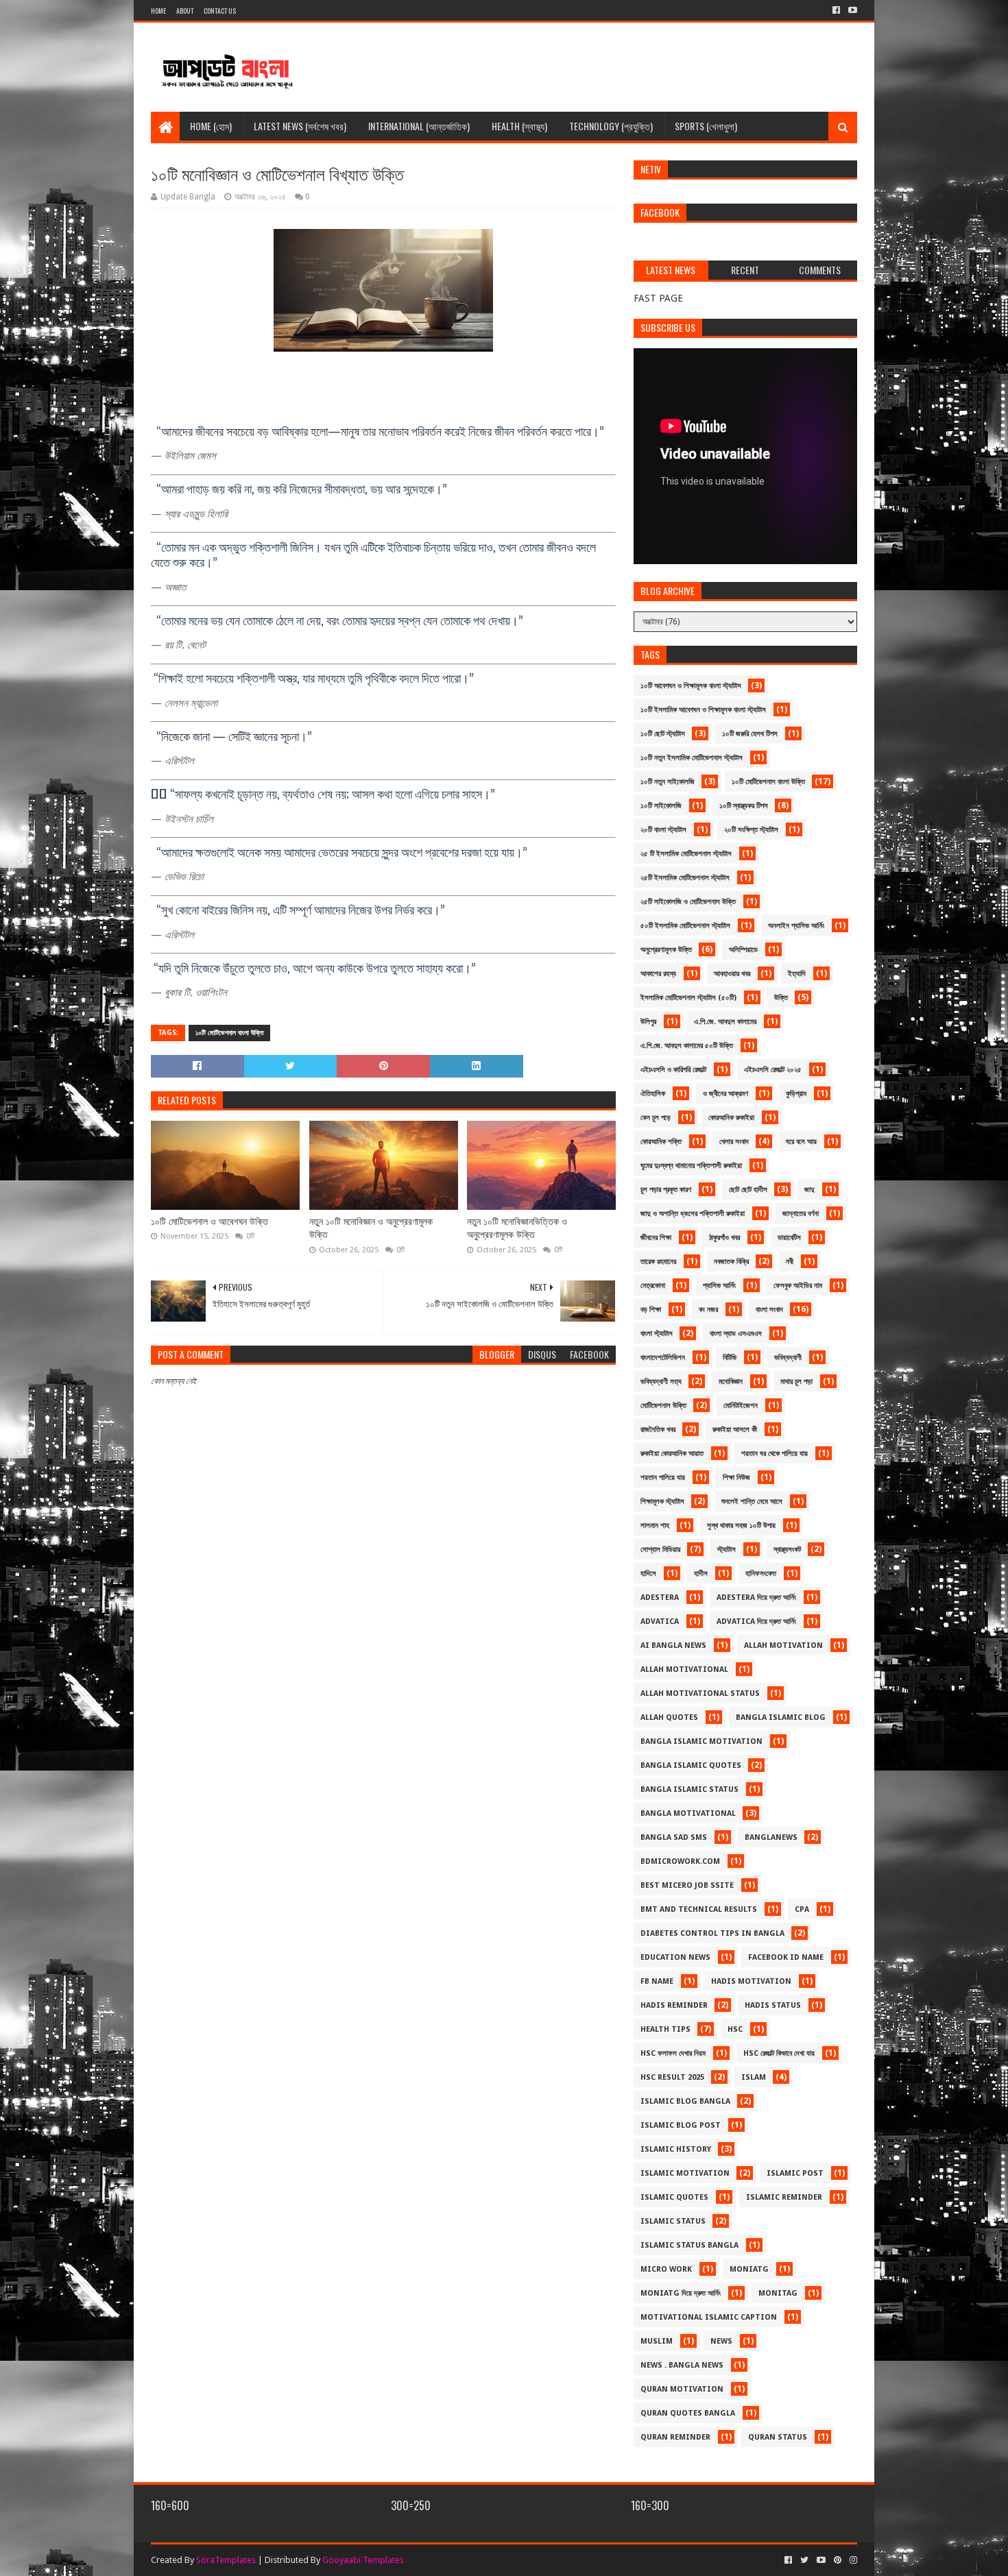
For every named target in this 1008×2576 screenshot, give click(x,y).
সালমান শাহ (655, 1526)
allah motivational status (700, 1693)
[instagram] (852, 2560)
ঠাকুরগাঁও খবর (724, 1238)
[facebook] (836, 10)
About (185, 11)
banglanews (771, 1837)
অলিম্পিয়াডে (743, 950)
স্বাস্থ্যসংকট (787, 1550)
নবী (790, 1262)
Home (158, 11)
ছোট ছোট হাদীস (748, 1190)
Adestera (660, 1597)
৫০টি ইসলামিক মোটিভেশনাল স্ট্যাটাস (685, 926)
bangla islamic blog (781, 1717)
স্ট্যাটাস (727, 1550)
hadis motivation (751, 1981)
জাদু (809, 1190)
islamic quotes (674, 2197)
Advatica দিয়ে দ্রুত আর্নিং (756, 1621)
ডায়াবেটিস (789, 1238)
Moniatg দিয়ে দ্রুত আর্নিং (681, 2293)
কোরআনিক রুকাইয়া (731, 1118)
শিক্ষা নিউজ (736, 1478)
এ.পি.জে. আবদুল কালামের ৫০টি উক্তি (687, 1046)
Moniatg (749, 2269)
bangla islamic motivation (701, 1741)
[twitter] (804, 2560)
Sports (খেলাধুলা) (706, 126)
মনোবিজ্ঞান (731, 1382)
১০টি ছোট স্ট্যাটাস (663, 734)
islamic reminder (784, 2197)
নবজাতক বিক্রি (731, 1262)
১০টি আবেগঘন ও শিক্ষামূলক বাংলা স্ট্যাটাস (691, 686)
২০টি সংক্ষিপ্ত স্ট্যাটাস (751, 830)
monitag (778, 2293)
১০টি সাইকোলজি (661, 806)
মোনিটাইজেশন (741, 1406)
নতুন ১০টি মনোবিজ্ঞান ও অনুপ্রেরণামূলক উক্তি (371, 1228)
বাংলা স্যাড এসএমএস (736, 1334)
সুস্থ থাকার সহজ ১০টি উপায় (741, 1526)
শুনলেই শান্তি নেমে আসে (752, 1502)
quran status (778, 2437)
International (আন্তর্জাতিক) (419, 126)
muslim (657, 2341)
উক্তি (781, 998)
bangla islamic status (689, 1789)
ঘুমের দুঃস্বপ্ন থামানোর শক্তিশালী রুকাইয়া (691, 1166)
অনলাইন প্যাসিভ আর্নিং (796, 926)
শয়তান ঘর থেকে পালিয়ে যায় (775, 1454)
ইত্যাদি (797, 974)
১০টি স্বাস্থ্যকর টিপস (744, 806)
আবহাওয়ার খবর (732, 974)
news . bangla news (682, 2365)
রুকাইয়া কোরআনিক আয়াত (672, 1454)
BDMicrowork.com (680, 1861)
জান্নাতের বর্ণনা (801, 1214)
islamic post (795, 2173)
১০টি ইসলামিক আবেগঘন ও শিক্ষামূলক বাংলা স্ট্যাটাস (703, 710)
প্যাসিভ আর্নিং (719, 1286)
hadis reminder (674, 2005)
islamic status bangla (689, 2245)
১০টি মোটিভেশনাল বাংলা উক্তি (229, 1033)
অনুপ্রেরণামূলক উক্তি (666, 950)
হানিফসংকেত (761, 1573)
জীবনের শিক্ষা (656, 1238)
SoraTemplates (226, 2560)
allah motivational (684, 1669)
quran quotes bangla (688, 2413)
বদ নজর (708, 1310)
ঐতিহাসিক (653, 1094)
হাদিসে (648, 1573)
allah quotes (669, 1717)
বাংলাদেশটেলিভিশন (663, 1358)
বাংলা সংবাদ (769, 1310)
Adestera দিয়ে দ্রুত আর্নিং (756, 1597)
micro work (666, 2269)
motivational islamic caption (709, 2317)
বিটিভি (730, 1358)
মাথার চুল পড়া (796, 1382)
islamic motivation (685, 2173)
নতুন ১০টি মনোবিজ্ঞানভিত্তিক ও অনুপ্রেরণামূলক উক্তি (517, 1228)
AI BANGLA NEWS (673, 1645)
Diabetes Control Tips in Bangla (712, 1933)
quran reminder (675, 2437)
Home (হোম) (211, 126)
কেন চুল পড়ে (656, 1118)
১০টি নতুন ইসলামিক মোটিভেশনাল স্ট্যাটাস (692, 758)
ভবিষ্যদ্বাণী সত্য (661, 1382)
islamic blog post (681, 2125)
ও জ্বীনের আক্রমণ (725, 1094)
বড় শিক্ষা (651, 1310)
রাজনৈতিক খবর (658, 1430)
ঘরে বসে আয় (801, 1142)
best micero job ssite (687, 1885)
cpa (802, 1909)
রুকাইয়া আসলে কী (735, 1430)
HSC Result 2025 (672, 2077)
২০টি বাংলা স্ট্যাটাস (663, 830)
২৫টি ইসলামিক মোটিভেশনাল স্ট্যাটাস (685, 878)
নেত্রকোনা (653, 1286)
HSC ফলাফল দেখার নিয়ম (673, 2053)
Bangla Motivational (688, 1813)
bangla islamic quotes (691, 1765)
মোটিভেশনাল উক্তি (663, 1406)
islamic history (676, 2149)
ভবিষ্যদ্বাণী (788, 1358)
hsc (735, 2029)
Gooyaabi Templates (363, 2560)
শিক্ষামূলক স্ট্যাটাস (662, 1502)
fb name (657, 1981)
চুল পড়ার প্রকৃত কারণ (666, 1190)
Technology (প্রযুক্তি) (611, 126)
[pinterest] (838, 2560)
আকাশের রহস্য (658, 974)
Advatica (660, 1621)
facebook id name (786, 1957)
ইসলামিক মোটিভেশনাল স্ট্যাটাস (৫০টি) (688, 998)
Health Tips (665, 2029)
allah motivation (783, 1645)
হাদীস (701, 1573)
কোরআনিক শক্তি (661, 1142)
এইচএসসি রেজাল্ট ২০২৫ (773, 1070)
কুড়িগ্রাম (796, 1094)
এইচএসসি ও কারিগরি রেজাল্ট (673, 1070)
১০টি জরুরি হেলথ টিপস (750, 734)
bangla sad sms (674, 1837)
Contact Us (220, 11)
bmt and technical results (699, 1909)
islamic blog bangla (685, 2101)
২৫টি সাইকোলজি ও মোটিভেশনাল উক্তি (688, 902)
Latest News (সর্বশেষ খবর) (300, 126)
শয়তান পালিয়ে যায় (663, 1478)
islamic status (673, 2221)
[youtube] (851, 10)
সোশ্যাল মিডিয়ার (660, 1550)
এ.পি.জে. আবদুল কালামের (725, 1022)
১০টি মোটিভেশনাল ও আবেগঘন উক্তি (209, 1222)
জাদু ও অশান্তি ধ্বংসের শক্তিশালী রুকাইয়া (693, 1214)
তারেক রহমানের (658, 1262)
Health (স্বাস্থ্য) (519, 126)
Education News (675, 1957)
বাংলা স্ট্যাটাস (657, 1334)
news (721, 2341)
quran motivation (682, 2389)
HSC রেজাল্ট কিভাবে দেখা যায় (779, 2053)
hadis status (773, 2005)
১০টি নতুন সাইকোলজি (668, 782)
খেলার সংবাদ (734, 1142)
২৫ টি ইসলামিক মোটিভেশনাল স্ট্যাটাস (686, 854)
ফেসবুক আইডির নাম (798, 1286)
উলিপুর (648, 1022)
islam (754, 2077)
